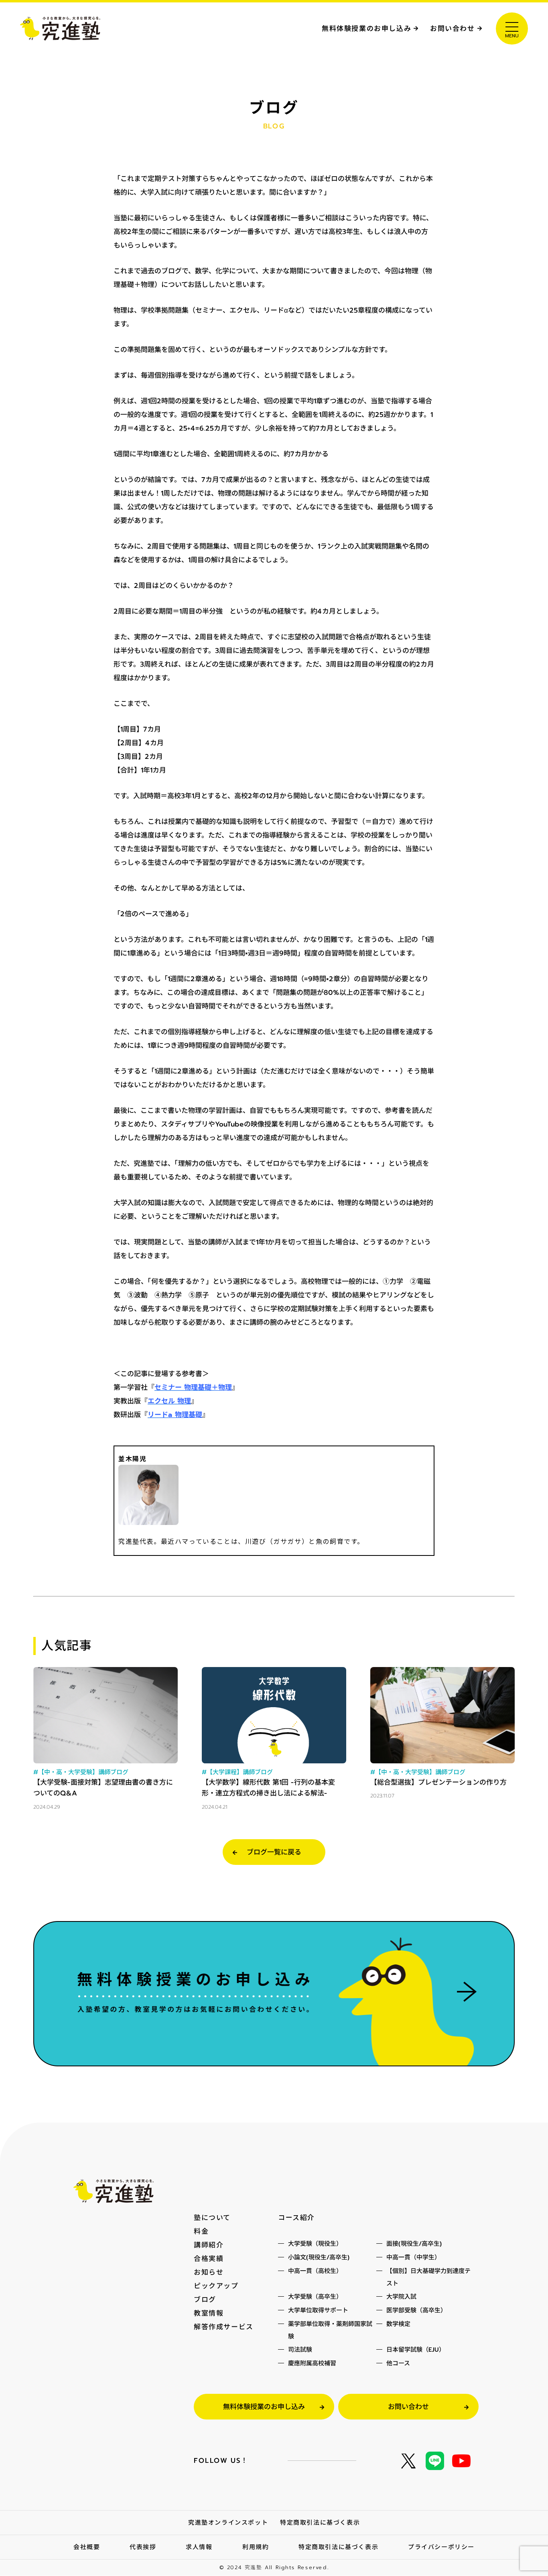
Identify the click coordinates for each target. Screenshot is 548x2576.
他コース (398, 2363)
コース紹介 (296, 2218)
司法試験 (300, 2350)
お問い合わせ (453, 28)
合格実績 (209, 2259)
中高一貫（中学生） (413, 2257)
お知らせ (209, 2272)
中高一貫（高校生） (315, 2271)
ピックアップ (216, 2286)
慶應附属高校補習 (312, 2363)
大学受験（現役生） (315, 2244)
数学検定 (398, 2324)
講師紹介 (209, 2245)
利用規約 (256, 2547)
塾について (212, 2218)
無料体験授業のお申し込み (366, 28)
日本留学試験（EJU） (416, 2350)
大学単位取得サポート (318, 2310)
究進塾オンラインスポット (228, 2523)
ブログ (205, 2299)
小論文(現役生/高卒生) (319, 2257)
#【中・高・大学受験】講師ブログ (81, 1772)
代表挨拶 (143, 2547)
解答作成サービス (224, 2327)
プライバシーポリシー (441, 2547)
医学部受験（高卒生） (416, 2310)
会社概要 (87, 2547)
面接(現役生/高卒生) (414, 2244)
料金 (201, 2231)
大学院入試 (401, 2297)
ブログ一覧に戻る (274, 1852)
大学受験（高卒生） (315, 2297)
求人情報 (199, 2547)
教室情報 (209, 2313)
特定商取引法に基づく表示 (320, 2523)
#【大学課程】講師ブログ (237, 1772)
